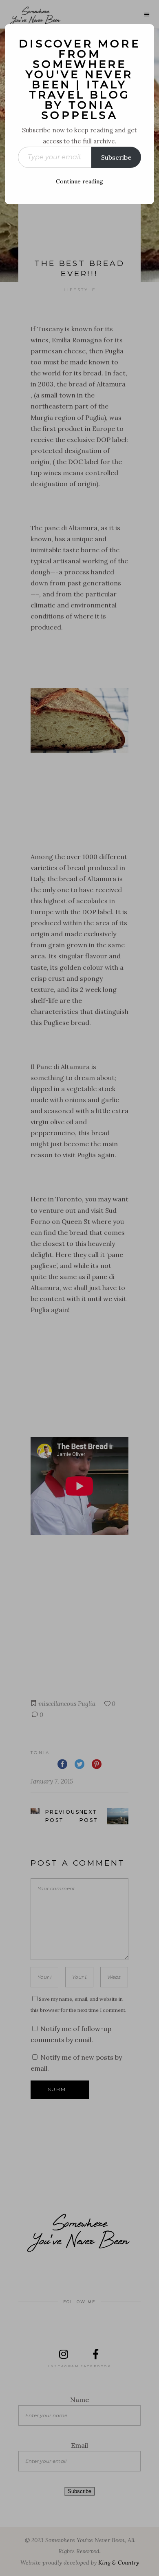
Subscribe (116, 157)
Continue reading (79, 181)
